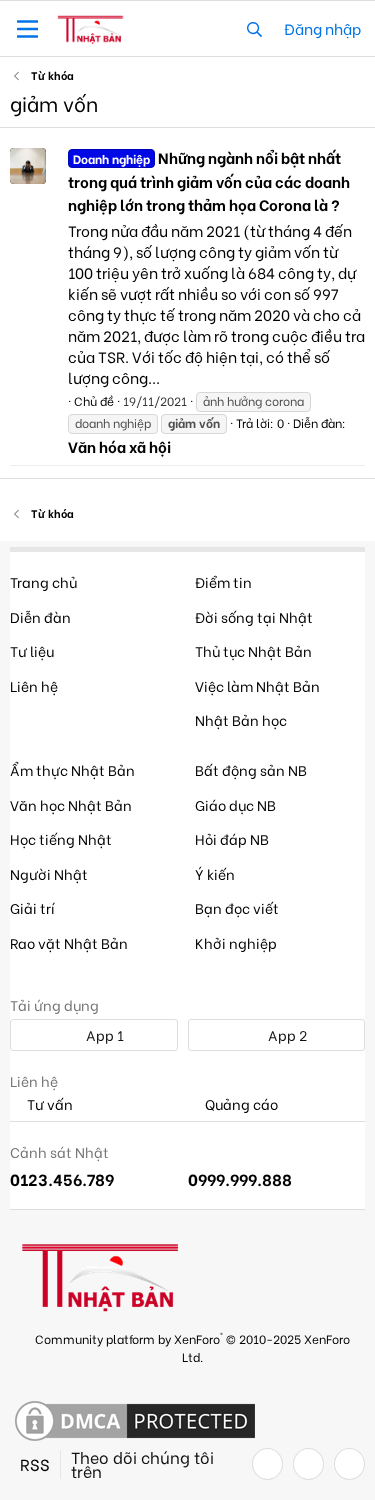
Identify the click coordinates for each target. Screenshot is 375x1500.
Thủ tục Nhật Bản (253, 650)
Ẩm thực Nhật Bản (72, 769)
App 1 (103, 1034)
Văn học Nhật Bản (71, 804)
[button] (27, 29)
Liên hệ (34, 685)
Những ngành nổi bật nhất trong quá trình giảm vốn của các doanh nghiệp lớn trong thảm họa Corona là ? (209, 181)
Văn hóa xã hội (119, 446)
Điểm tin (223, 581)
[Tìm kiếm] (254, 28)
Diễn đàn (40, 616)
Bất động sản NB (251, 769)
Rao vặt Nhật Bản (69, 942)
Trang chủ (43, 581)
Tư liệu (32, 650)
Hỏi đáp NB (232, 838)
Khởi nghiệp (236, 942)
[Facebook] (267, 1464)
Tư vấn (48, 1104)
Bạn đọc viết (237, 907)
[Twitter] (308, 1464)
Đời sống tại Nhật (254, 616)
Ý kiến (215, 873)
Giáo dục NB (235, 804)
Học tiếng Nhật (61, 838)
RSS (35, 1464)
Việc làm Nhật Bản (257, 685)
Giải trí (32, 907)
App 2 (286, 1034)
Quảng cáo (240, 1104)
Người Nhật (49, 873)
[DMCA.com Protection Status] (135, 1422)
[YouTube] (349, 1464)
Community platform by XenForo (192, 1346)
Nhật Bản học (241, 719)
